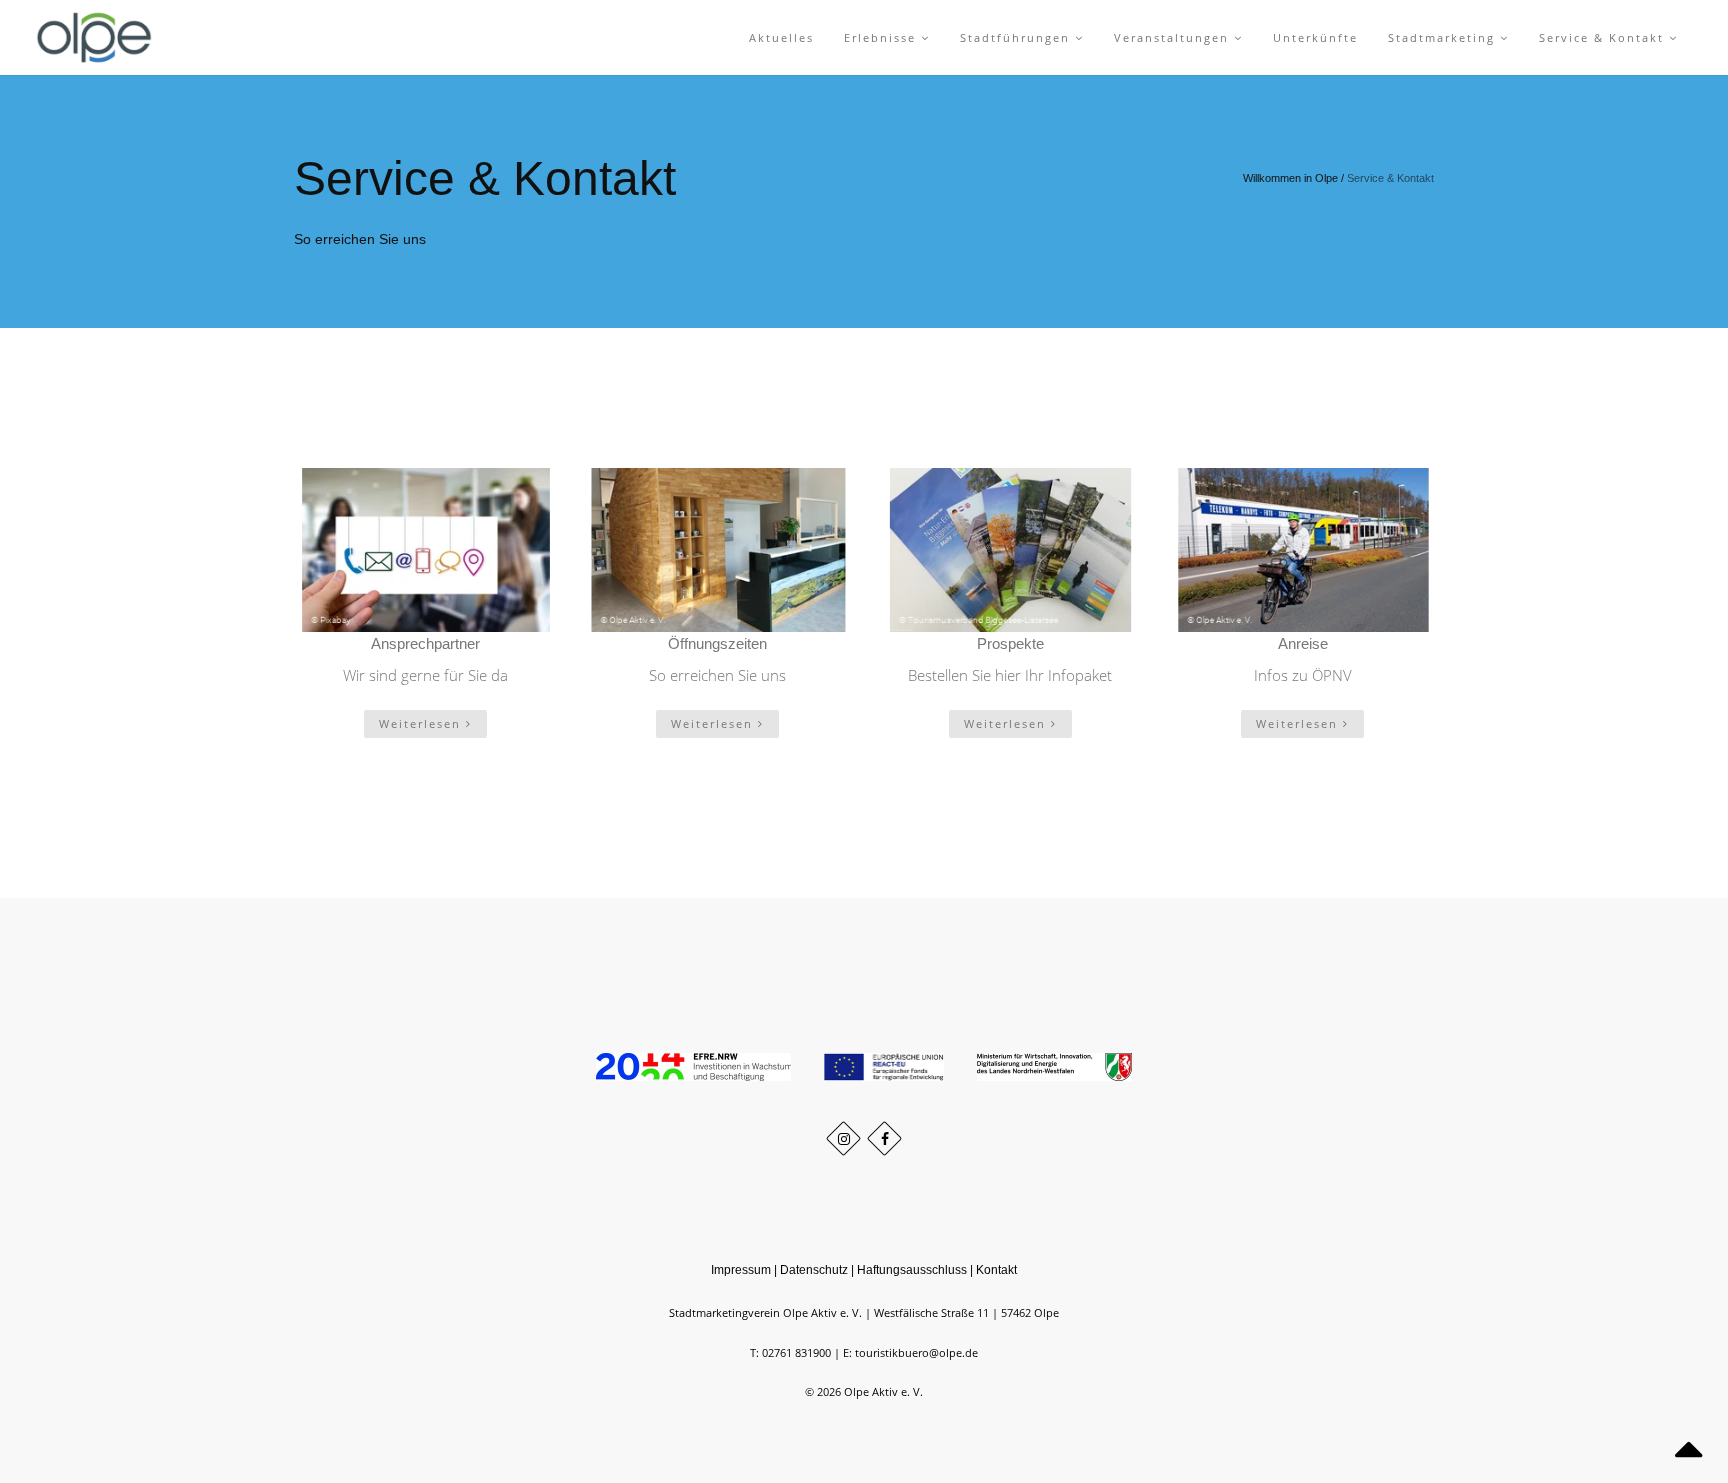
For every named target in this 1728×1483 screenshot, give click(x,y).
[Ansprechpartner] (425, 550)
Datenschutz (814, 1270)
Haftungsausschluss (912, 1270)
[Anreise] (1303, 550)
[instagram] (843, 1138)
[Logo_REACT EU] (886, 1065)
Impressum (741, 1270)
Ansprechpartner (425, 643)
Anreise (1303, 643)
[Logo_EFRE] (695, 1065)
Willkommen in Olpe (1290, 178)
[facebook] (884, 1138)
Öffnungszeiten (717, 643)
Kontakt (996, 1270)
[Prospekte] (1010, 550)
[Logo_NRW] (1054, 1065)
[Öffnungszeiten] (718, 550)
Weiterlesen (422, 723)
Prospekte (1010, 643)
